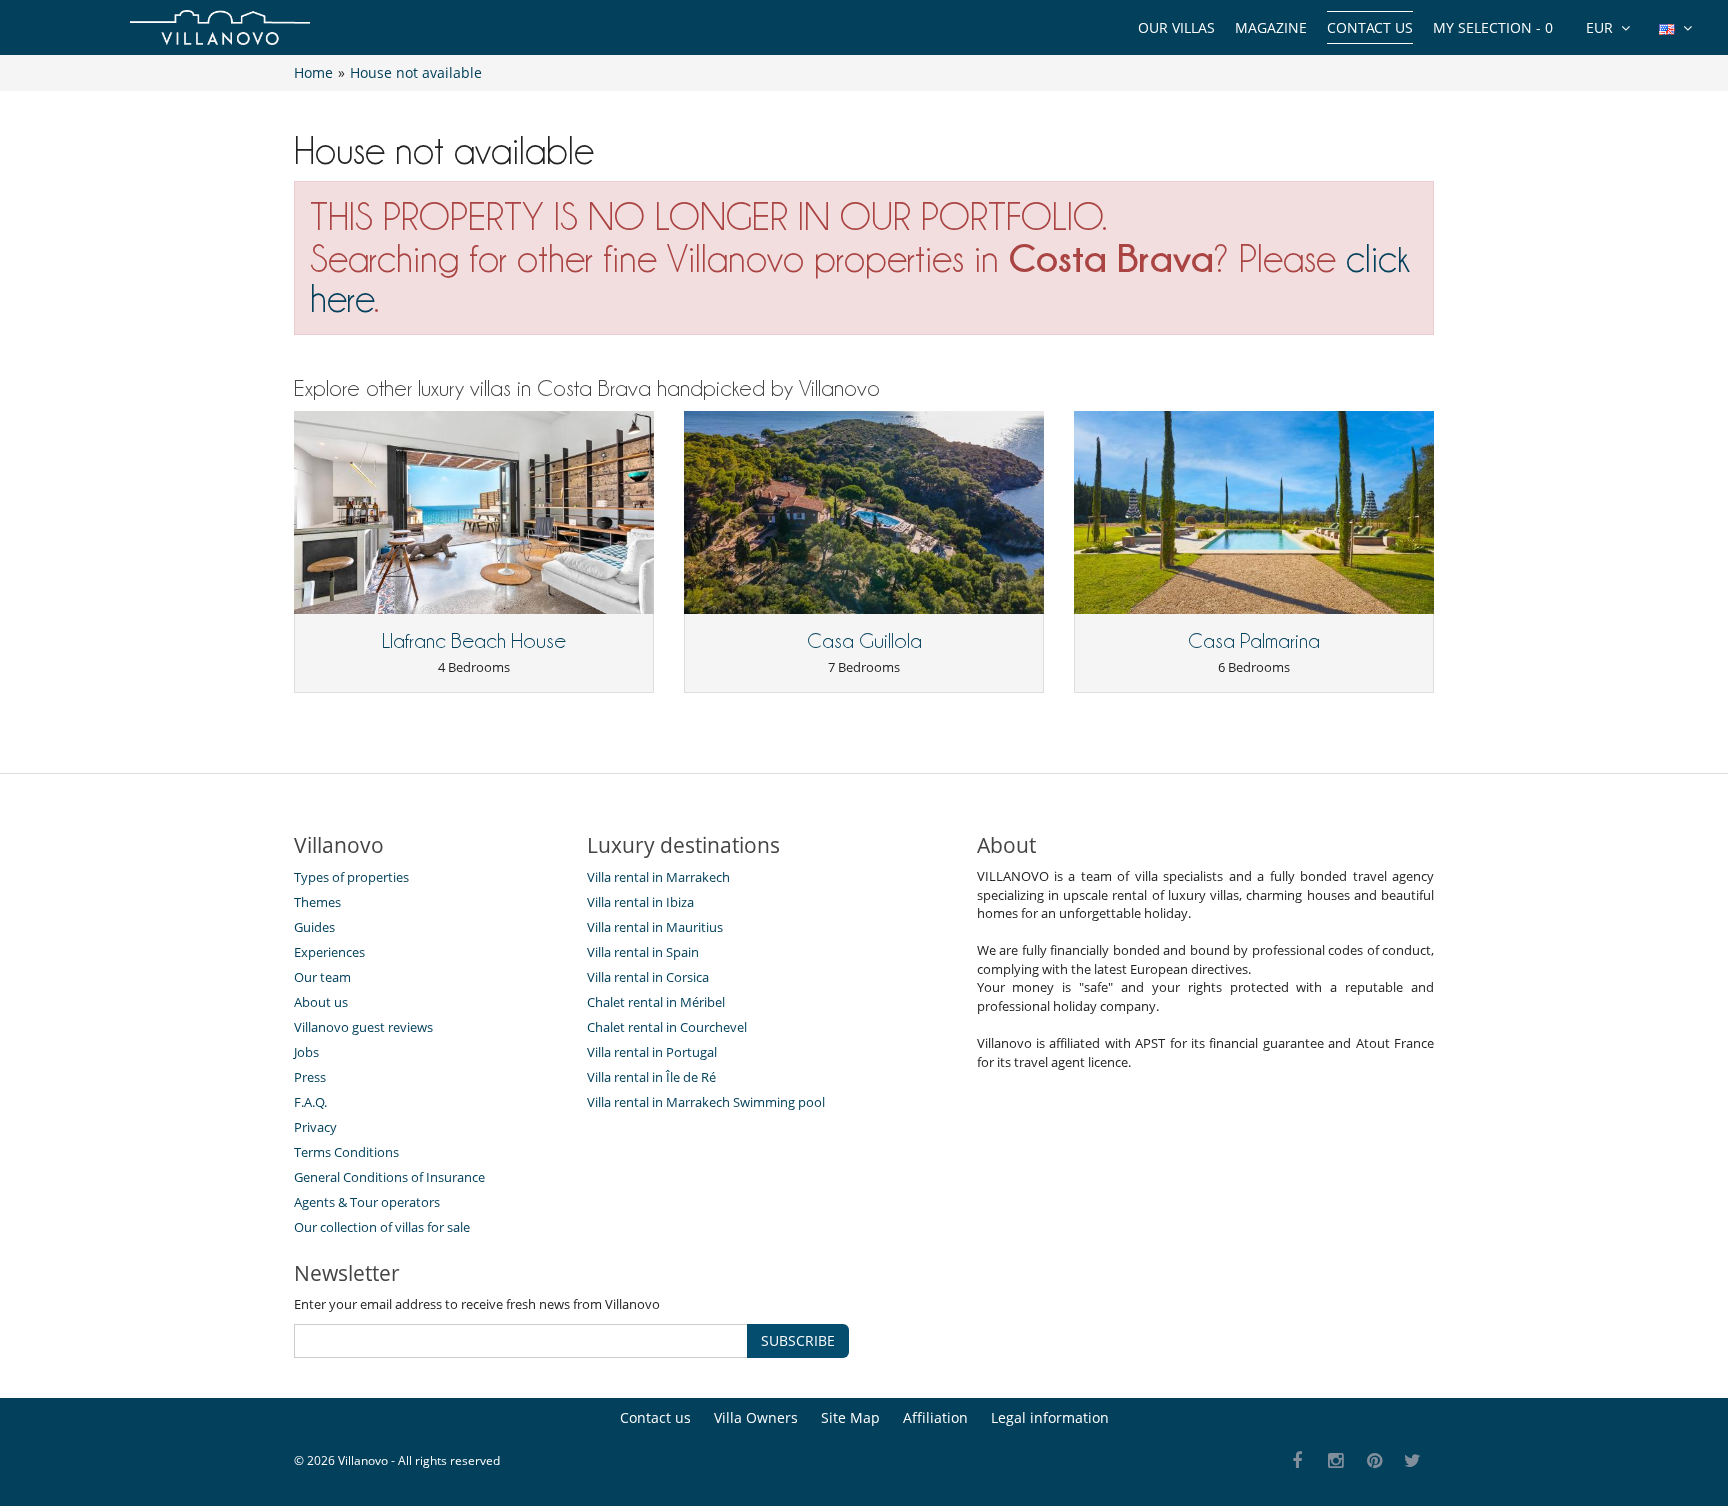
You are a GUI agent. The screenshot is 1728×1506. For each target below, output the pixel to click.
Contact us (1370, 27)
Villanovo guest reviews (363, 1027)
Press (310, 1077)
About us (321, 1002)
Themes (317, 902)
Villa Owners (756, 1417)
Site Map (850, 1417)
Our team (322, 977)
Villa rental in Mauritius (655, 927)
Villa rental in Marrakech (658, 877)
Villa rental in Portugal (652, 1052)
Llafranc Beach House (474, 641)
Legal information (1050, 1417)
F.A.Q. (310, 1102)
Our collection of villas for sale (382, 1227)
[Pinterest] (1374, 1461)
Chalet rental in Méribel (656, 1002)
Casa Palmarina (1254, 641)
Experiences (329, 952)
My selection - (1493, 27)
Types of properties (351, 877)
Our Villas (1176, 27)
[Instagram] (1336, 1461)
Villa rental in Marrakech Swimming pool (706, 1102)
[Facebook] (1297, 1461)
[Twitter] (1413, 1461)
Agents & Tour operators (367, 1202)
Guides (314, 927)
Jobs (306, 1052)
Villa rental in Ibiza (640, 902)
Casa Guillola (864, 641)
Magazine (1271, 27)
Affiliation (935, 1417)
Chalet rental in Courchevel (667, 1027)
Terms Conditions (346, 1152)
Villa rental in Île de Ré (651, 1077)
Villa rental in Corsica (648, 977)
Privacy (315, 1127)
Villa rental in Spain (643, 952)
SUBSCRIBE (798, 1340)
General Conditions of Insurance (389, 1177)
